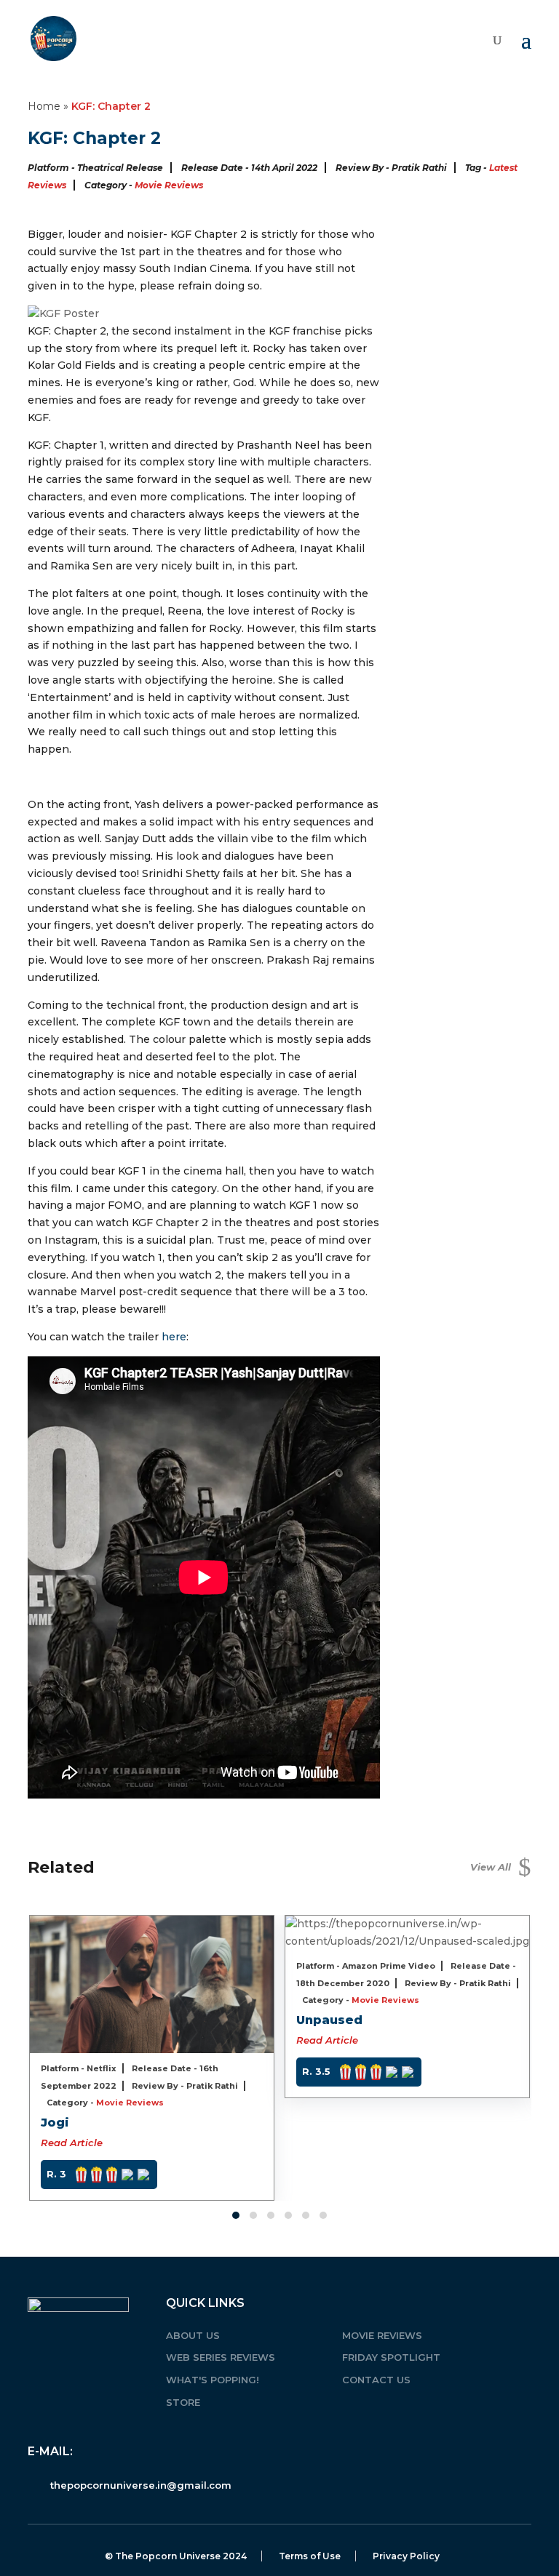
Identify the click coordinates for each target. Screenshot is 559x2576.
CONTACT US (376, 2380)
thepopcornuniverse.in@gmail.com (141, 2485)
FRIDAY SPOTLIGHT (391, 2357)
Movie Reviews (169, 185)
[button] (236, 2215)
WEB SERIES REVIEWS (221, 2357)
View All (501, 1867)
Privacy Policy (406, 2556)
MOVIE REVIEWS (382, 2335)
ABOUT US (193, 2335)
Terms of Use (310, 2556)
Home (44, 106)
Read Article (72, 2143)
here (174, 1337)
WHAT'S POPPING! (213, 2380)
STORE (183, 2402)
